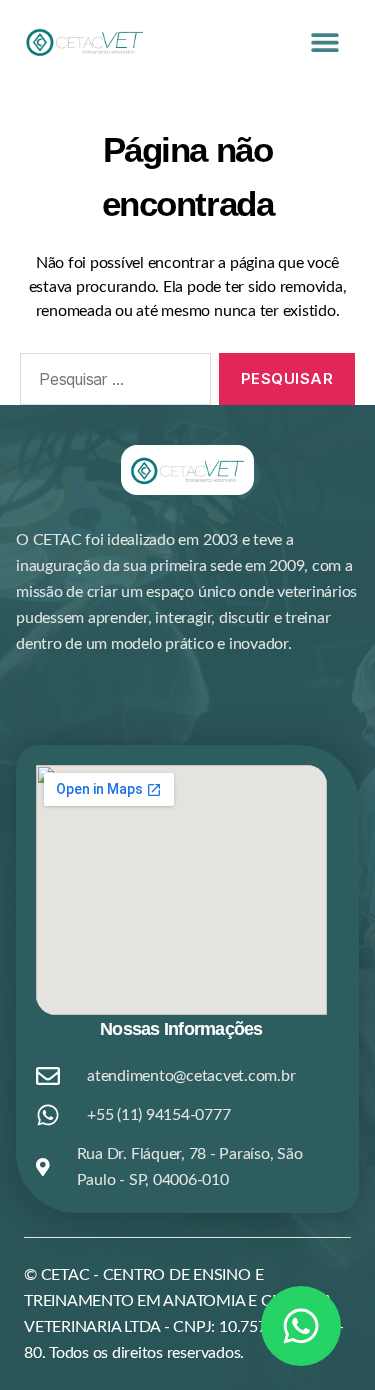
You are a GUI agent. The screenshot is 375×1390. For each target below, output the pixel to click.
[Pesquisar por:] (111, 383)
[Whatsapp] (301, 1326)
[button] (324, 41)
